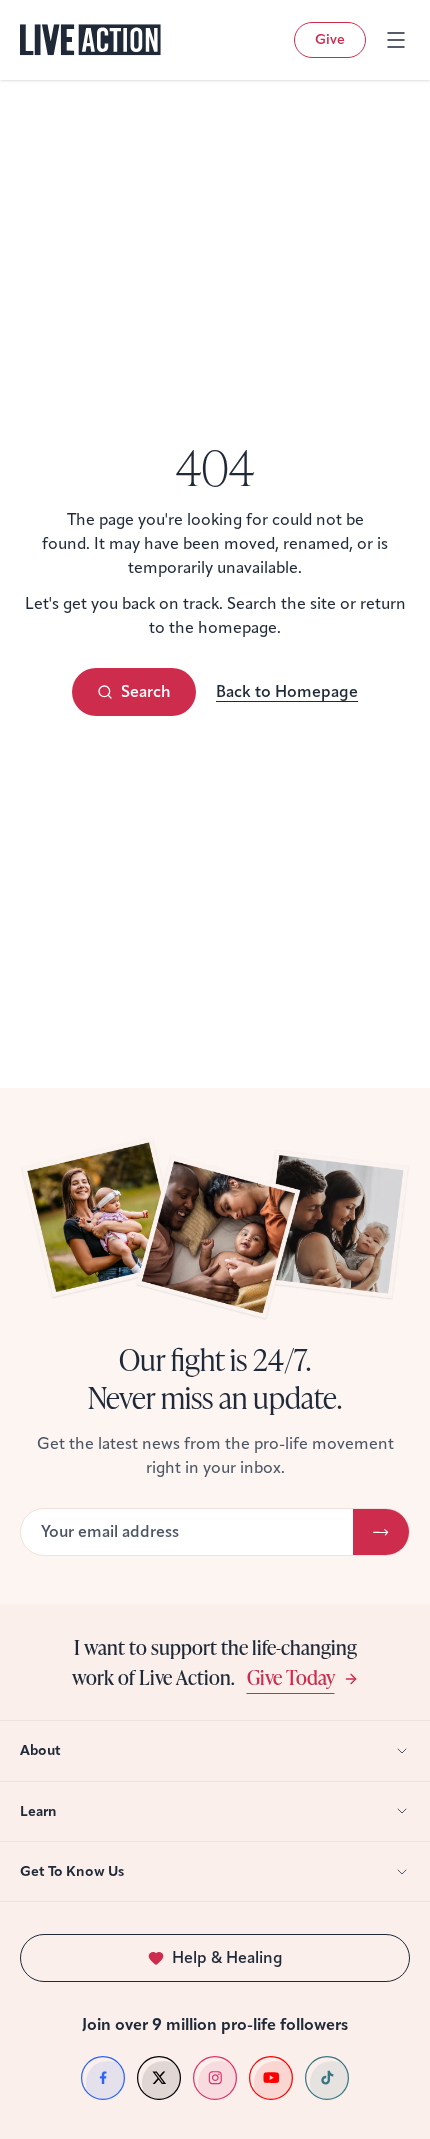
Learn (38, 1811)
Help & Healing (227, 1957)
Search (146, 691)
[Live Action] (90, 40)
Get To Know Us (72, 1871)
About (40, 1750)
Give (330, 39)
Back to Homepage (287, 691)
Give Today (291, 1676)
